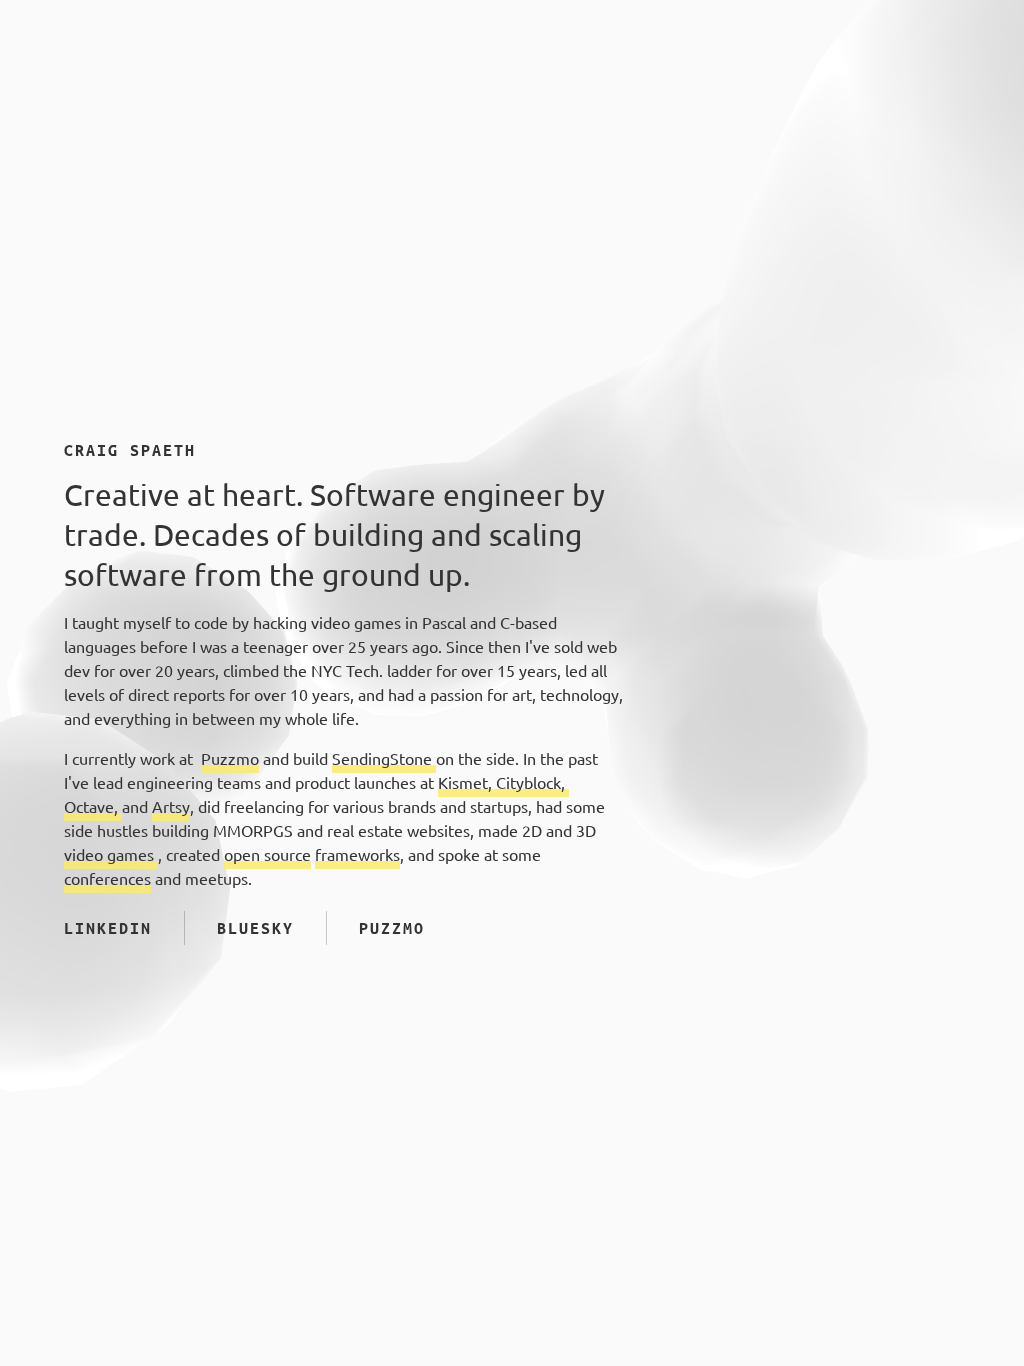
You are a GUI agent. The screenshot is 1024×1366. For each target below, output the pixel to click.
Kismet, (467, 783)
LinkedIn (108, 928)
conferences (107, 879)
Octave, (93, 807)
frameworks (357, 855)
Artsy (171, 807)
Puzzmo (230, 759)
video (85, 855)
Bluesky (255, 928)
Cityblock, (532, 783)
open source (267, 855)
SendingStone (384, 759)
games (132, 855)
